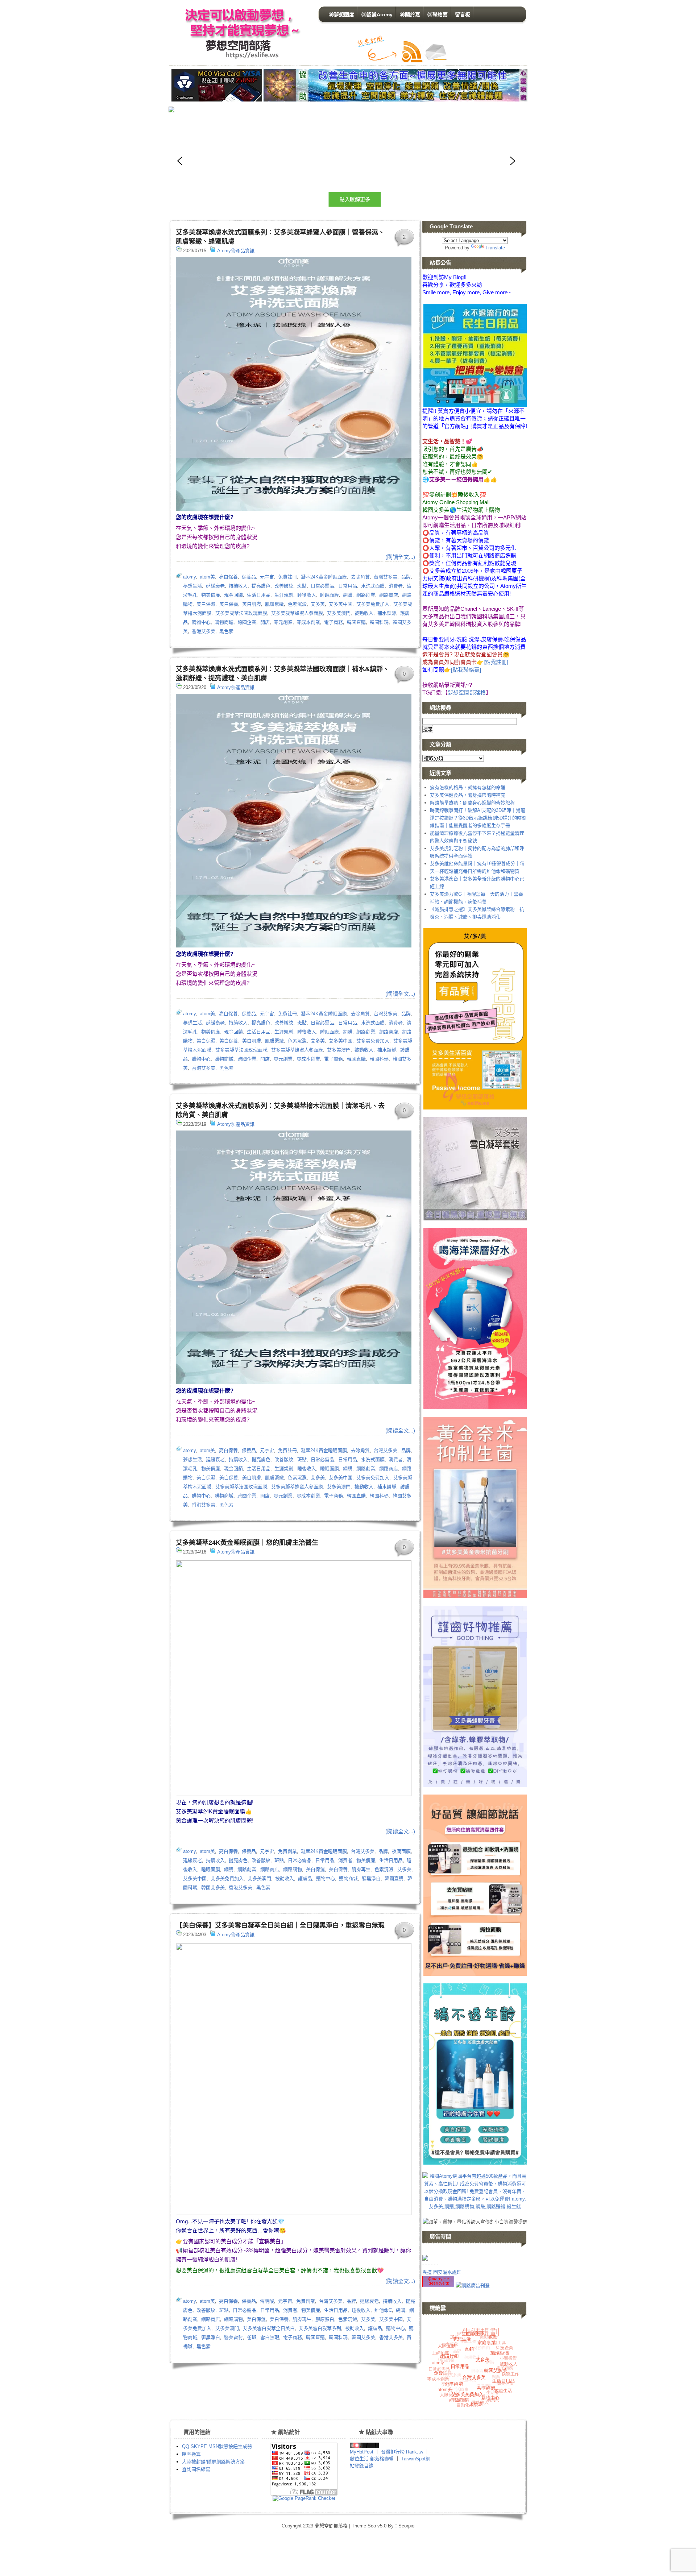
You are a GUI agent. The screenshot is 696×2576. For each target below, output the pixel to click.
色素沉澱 (297, 604)
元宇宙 (267, 577)
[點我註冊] (496, 662)
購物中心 (201, 622)
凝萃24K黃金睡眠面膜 (324, 577)
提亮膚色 (261, 586)
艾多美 (318, 604)
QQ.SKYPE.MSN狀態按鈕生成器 (217, 2446)
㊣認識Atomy (377, 14)
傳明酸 (267, 2301)
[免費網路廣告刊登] (473, 2285)
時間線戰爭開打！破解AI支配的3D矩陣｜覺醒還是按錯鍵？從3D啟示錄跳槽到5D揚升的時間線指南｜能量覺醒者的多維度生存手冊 (478, 818)
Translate (495, 248)
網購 (348, 595)
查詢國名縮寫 (196, 2469)
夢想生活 (192, 586)
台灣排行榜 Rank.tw (403, 2452)
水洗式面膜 (373, 586)
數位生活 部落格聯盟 (372, 2459)
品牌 (406, 577)
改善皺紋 (284, 586)
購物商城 (224, 622)
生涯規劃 (284, 595)
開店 (265, 622)
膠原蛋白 (325, 2319)
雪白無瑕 (270, 2337)
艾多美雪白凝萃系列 (320, 2328)
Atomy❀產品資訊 (236, 251)
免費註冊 (287, 577)
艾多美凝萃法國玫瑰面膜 (241, 613)
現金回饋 (233, 595)
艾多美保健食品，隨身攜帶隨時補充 (468, 795)
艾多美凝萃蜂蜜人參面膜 (297, 613)
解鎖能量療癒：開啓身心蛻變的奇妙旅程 (472, 803)
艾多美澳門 (339, 613)
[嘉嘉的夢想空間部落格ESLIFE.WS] (364, 2446)
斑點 (302, 586)
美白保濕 (206, 604)
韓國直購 (356, 622)
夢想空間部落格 (240, 33)
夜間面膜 (401, 1851)
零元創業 (283, 622)
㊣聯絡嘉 (438, 14)
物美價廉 (211, 595)
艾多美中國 (341, 604)
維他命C (383, 2310)
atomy (189, 577)
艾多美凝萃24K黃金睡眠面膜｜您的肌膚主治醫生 (247, 1543)
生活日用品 (259, 595)
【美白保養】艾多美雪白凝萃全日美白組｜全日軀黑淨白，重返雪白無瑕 (280, 1925)
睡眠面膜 (330, 595)
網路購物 (293, 1869)
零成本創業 (308, 622)
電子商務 (333, 622)
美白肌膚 (252, 604)
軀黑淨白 (371, 1878)
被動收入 (364, 613)
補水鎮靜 (387, 613)
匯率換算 (191, 2454)
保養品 (249, 577)
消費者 (396, 586)
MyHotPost (362, 2452)
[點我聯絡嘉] (466, 670)
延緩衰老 (215, 586)
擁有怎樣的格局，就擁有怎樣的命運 (468, 787)
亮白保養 (228, 577)
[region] (295, 161)
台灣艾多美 (386, 577)
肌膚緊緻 (274, 604)
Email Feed (435, 52)
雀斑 (252, 2337)
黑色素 (226, 631)
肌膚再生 (361, 1869)
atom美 (207, 577)
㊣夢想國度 (341, 14)
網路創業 (366, 595)
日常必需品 (322, 586)
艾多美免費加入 (373, 604)
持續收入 (238, 586)
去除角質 (360, 577)
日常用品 (348, 586)
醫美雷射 (233, 2337)
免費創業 (287, 1851)
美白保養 (229, 604)
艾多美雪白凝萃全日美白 (269, 2328)
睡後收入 (307, 595)
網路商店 (389, 595)
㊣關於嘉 (410, 14)
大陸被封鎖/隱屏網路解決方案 (213, 2462)
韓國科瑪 (379, 622)
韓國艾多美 (213, 1888)
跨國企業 (247, 622)
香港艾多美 (204, 631)
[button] (346, 161)
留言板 (463, 14)
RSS (412, 52)
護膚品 (305, 1878)
